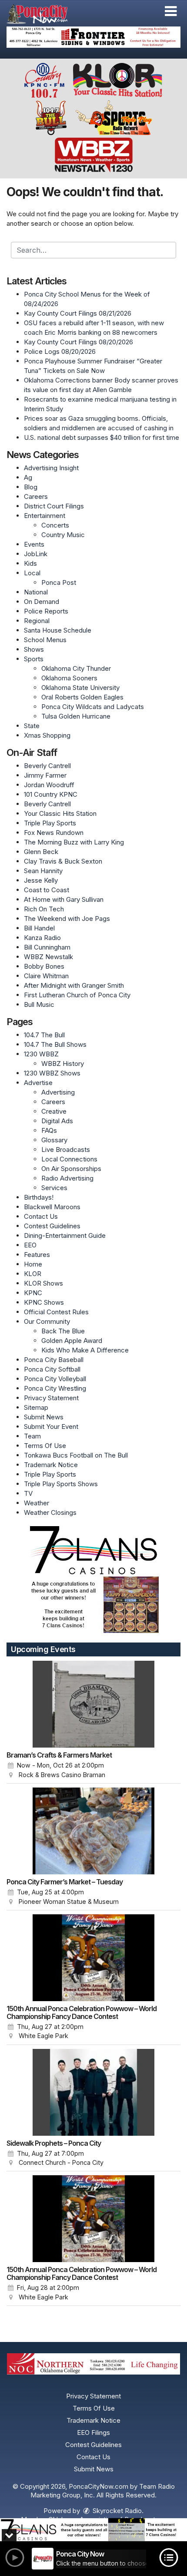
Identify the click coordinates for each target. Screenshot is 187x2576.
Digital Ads (57, 1121)
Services (54, 1188)
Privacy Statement (51, 1398)
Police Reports (46, 611)
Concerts (55, 525)
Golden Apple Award (72, 1341)
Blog (31, 487)
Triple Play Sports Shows (61, 1484)
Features (37, 1255)
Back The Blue (63, 1331)
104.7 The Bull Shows (55, 1044)
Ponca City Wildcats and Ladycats (93, 707)
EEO (30, 1245)
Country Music (63, 535)
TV (28, 1493)
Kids (30, 563)
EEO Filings (93, 2433)
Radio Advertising (67, 1178)
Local (32, 573)
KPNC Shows (44, 1302)
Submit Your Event (51, 1427)
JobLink (36, 554)
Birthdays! (39, 1197)
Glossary (54, 1140)
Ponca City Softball (52, 1369)
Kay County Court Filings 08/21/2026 (78, 313)
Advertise (38, 1083)
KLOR (33, 1274)
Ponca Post (59, 582)
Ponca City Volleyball (55, 1379)
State (32, 726)
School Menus (45, 640)
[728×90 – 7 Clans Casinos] (93, 2530)
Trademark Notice (51, 1465)
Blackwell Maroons (52, 1207)
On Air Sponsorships (71, 1169)
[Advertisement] (93, 37)
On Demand (42, 602)
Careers (36, 496)
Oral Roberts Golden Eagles (82, 697)
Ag (28, 477)
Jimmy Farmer (45, 775)
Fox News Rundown (54, 833)
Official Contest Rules (56, 1312)
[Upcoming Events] (93, 1704)
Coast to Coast (47, 890)
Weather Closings (50, 1512)
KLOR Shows (43, 1283)
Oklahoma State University (80, 688)
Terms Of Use (45, 1446)
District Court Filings (54, 506)
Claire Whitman (46, 976)
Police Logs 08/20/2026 (60, 351)
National (36, 592)
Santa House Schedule (58, 630)
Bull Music (39, 1004)
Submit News (44, 1417)
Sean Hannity (43, 871)
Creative (54, 1111)
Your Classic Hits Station (60, 813)
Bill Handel (39, 928)
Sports (34, 659)
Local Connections (69, 1159)
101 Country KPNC (51, 794)
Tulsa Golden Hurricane (76, 716)
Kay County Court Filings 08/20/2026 (78, 342)
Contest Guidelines (52, 1226)
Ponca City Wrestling (55, 1388)
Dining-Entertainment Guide (65, 1235)
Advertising (58, 1092)
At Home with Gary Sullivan (64, 899)
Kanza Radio (42, 938)
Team (32, 1436)
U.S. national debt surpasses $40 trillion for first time (102, 437)
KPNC (33, 1293)
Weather (37, 1503)
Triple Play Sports (50, 823)
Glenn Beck (41, 852)
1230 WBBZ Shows (52, 1073)
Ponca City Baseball (54, 1360)
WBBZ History (63, 1064)
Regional (37, 621)
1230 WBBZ (41, 1054)
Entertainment (45, 516)
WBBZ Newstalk (48, 957)
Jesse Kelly (41, 880)
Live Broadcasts (66, 1149)
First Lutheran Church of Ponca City (77, 995)
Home (33, 1264)
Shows (34, 649)
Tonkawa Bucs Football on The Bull (76, 1455)
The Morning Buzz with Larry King (74, 842)
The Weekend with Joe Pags (67, 919)
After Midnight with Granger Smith (74, 985)
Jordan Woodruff (49, 785)
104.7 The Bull (44, 1035)
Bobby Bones (44, 966)
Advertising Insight (51, 468)
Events (34, 544)
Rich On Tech (44, 909)
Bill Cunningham (47, 947)
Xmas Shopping (47, 735)
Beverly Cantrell (47, 766)
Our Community (47, 1321)
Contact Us (41, 1216)
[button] (171, 11)
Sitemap (36, 1407)
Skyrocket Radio (116, 2511)
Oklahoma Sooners (69, 678)
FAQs (49, 1130)
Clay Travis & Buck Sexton (63, 861)
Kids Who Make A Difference (85, 1350)
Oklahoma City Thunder (76, 668)
